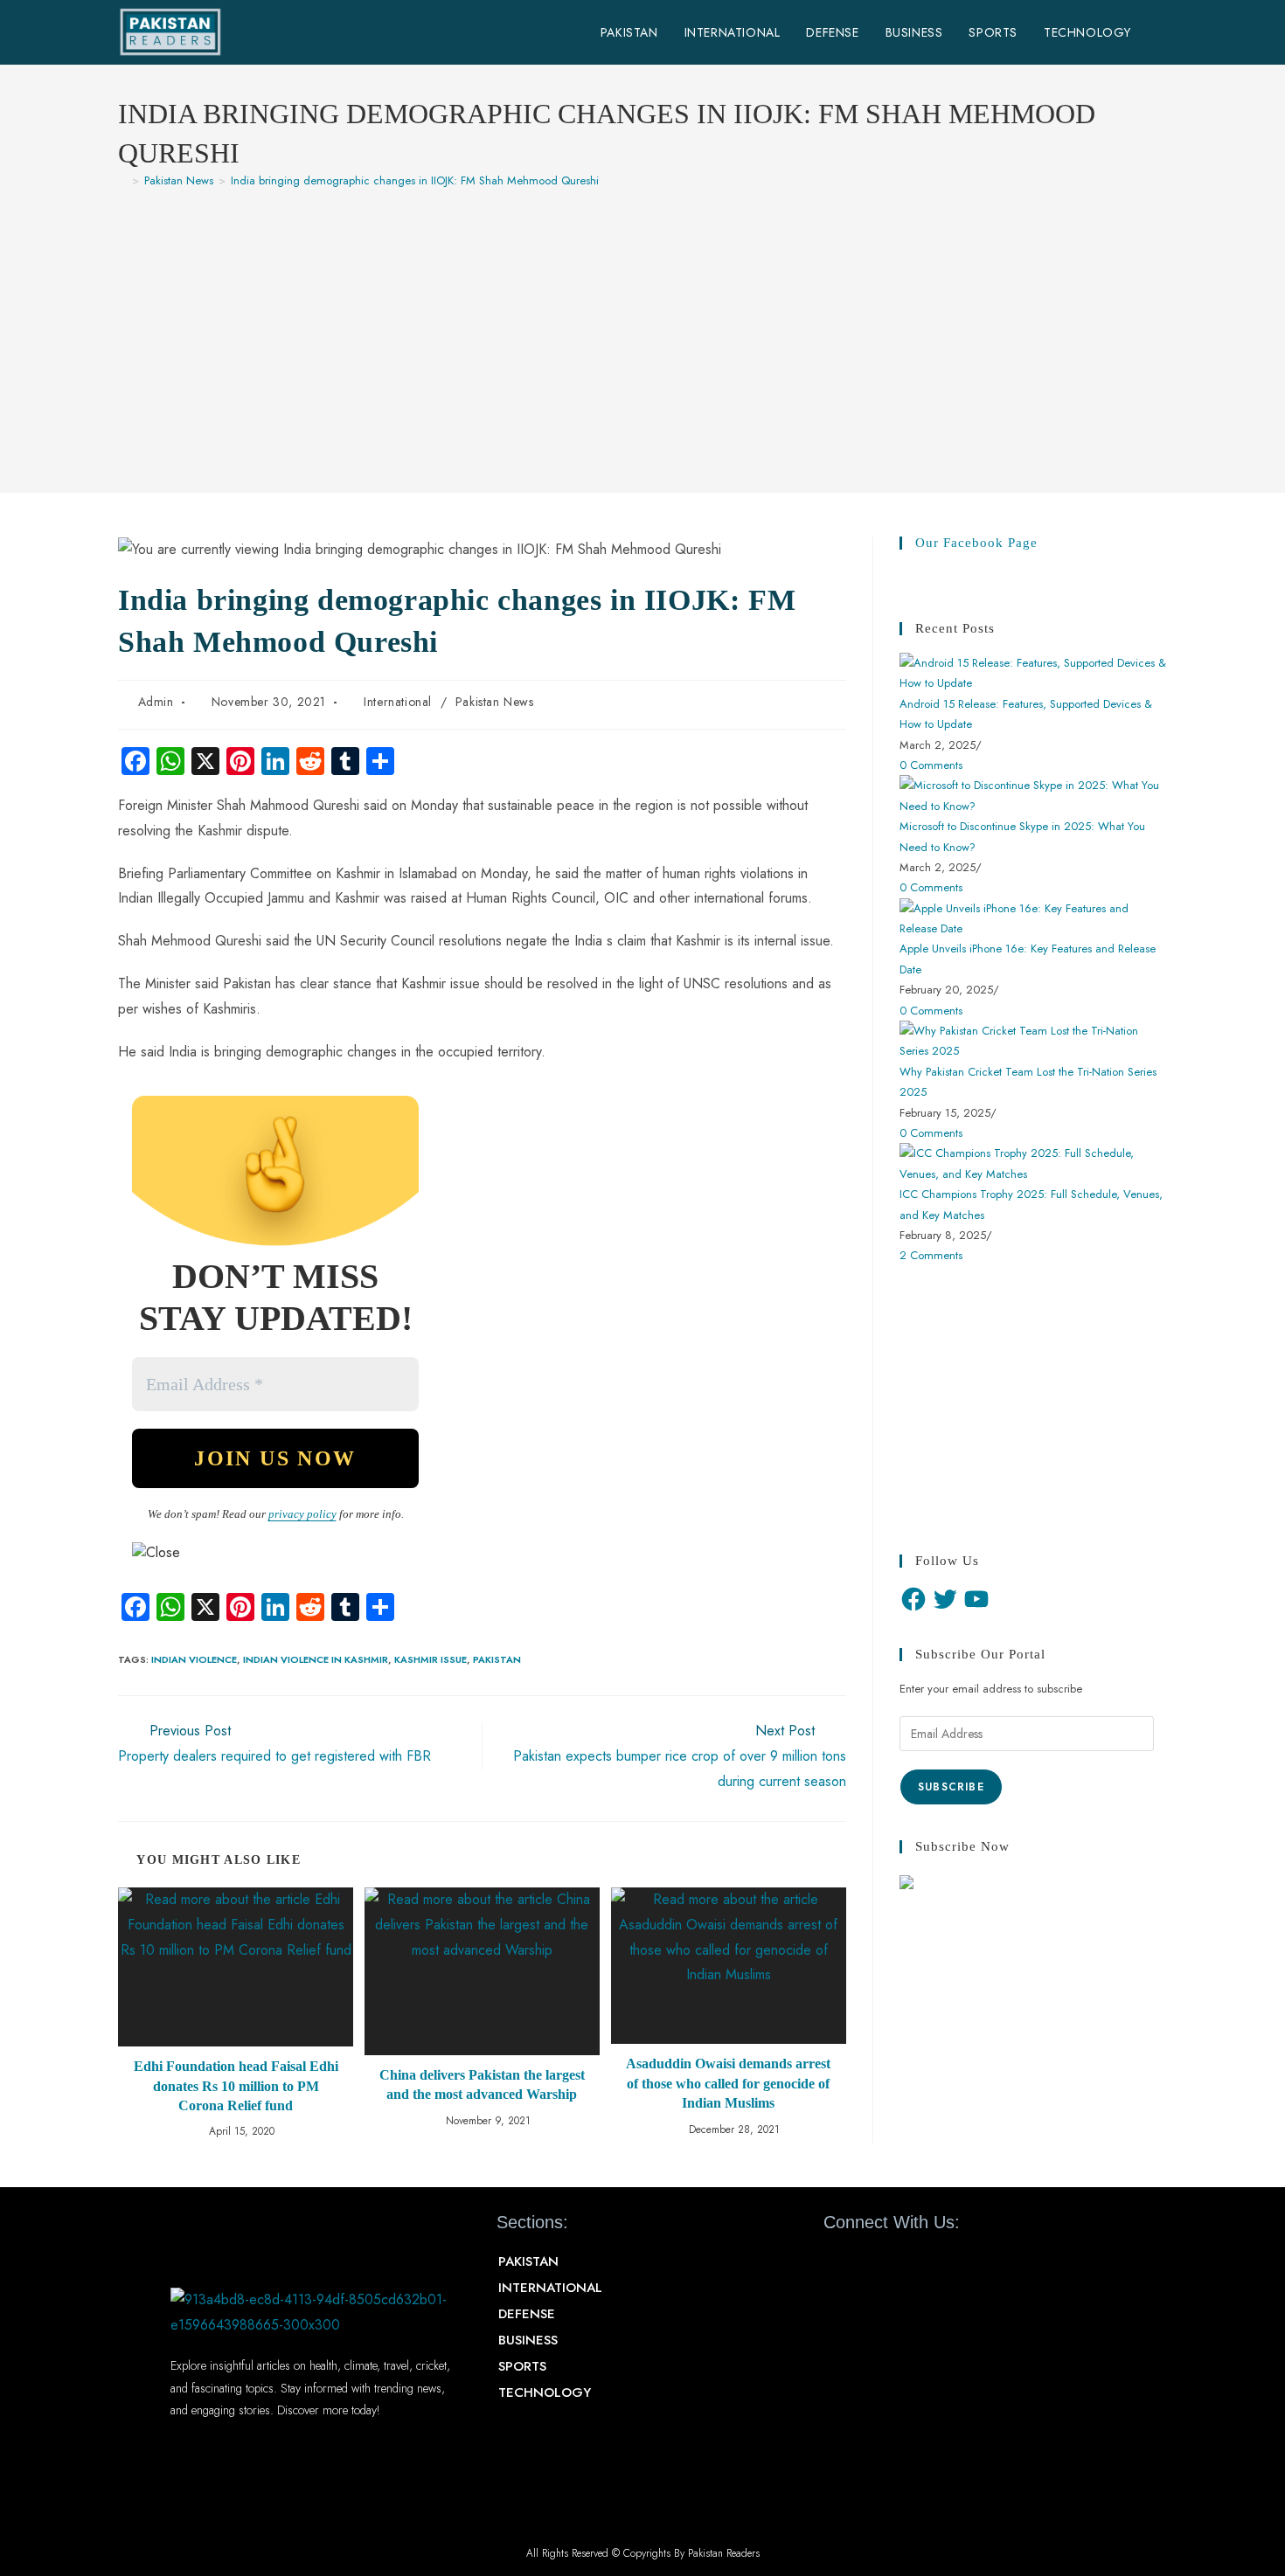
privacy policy (302, 1514)
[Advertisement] (642, 332)
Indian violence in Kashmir (316, 1659)
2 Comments (931, 1255)
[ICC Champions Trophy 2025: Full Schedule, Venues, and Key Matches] (1033, 1163)
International (398, 702)
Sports (522, 2366)
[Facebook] (913, 1599)
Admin (156, 702)
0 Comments (931, 765)
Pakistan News (495, 702)
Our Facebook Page (976, 543)
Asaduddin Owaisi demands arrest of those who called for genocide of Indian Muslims (728, 2083)
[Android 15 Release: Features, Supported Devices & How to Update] (1033, 672)
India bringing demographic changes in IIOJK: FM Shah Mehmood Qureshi (415, 180)
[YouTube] (976, 1599)
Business (528, 2340)
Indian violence (194, 1659)
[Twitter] (945, 1599)
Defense (527, 2314)
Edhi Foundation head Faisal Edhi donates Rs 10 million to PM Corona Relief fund (236, 2086)
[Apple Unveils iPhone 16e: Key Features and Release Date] (1033, 917)
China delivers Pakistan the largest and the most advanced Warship (482, 2084)
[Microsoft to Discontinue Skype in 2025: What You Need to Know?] (1033, 795)
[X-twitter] (868, 2262)
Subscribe (951, 1787)
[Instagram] (930, 2262)
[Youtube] (899, 2262)
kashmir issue (431, 1659)
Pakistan (497, 1659)
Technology (545, 2392)
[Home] (122, 180)
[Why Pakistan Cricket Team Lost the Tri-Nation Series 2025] (1033, 1039)
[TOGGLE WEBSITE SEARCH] (1162, 32)
